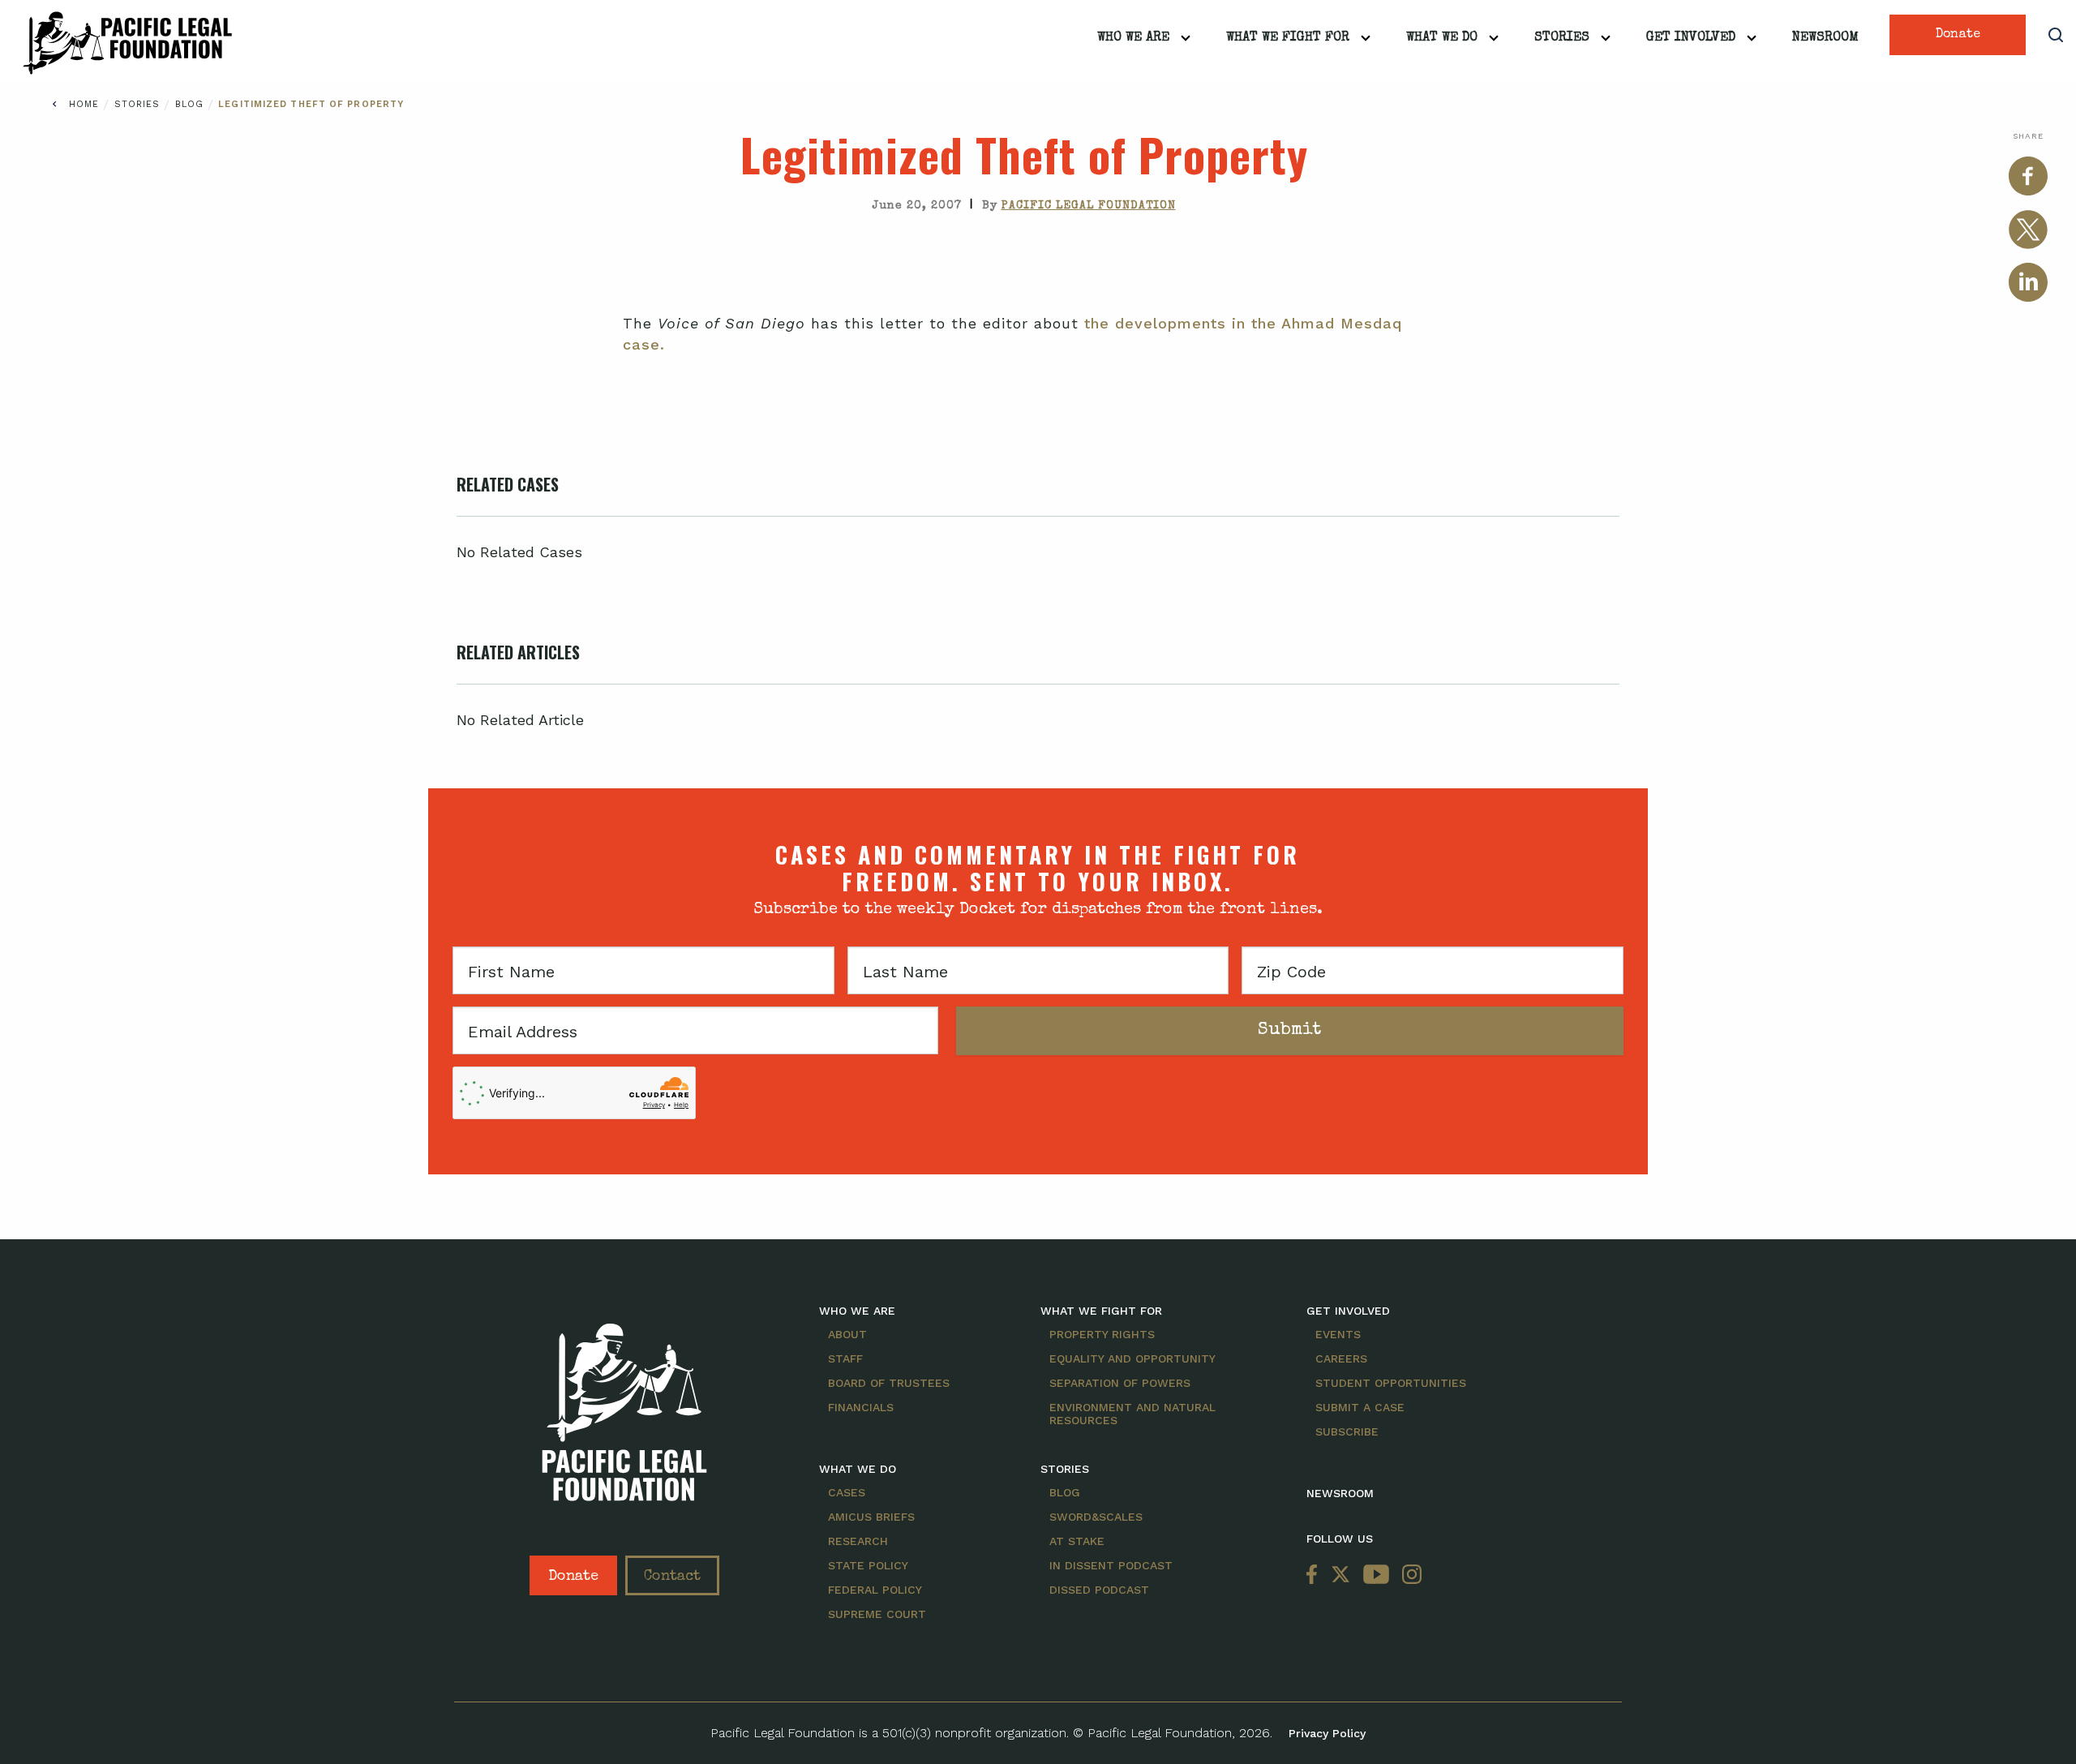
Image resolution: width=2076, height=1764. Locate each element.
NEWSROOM (1340, 1493)
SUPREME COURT (877, 1614)
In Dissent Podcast (1111, 1565)
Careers (1341, 1358)
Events (1338, 1334)
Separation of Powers (1120, 1383)
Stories (1562, 38)
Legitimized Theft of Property (311, 104)
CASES (847, 1492)
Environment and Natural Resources (1132, 1414)
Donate (1958, 35)
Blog (192, 104)
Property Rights (1102, 1334)
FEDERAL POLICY (875, 1590)
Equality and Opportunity (1132, 1358)
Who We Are (1133, 38)
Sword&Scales (1096, 1517)
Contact (672, 1577)
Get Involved (1691, 38)
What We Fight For (1288, 38)
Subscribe (1347, 1431)
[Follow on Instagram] (1409, 1575)
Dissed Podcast (1099, 1590)
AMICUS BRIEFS (871, 1517)
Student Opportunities (1391, 1383)
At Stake (1077, 1541)
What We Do (1442, 38)
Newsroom (1825, 38)
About (847, 1334)
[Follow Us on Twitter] (1340, 1575)
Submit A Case (1360, 1407)
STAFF (845, 1358)
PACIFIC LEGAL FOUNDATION (1089, 206)
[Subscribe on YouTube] (1376, 1575)
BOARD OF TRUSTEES (889, 1383)
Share (2028, 136)
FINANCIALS (861, 1407)
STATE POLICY (868, 1565)
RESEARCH (858, 1541)
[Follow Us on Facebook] (1315, 1575)
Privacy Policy (1327, 1733)
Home (84, 104)
